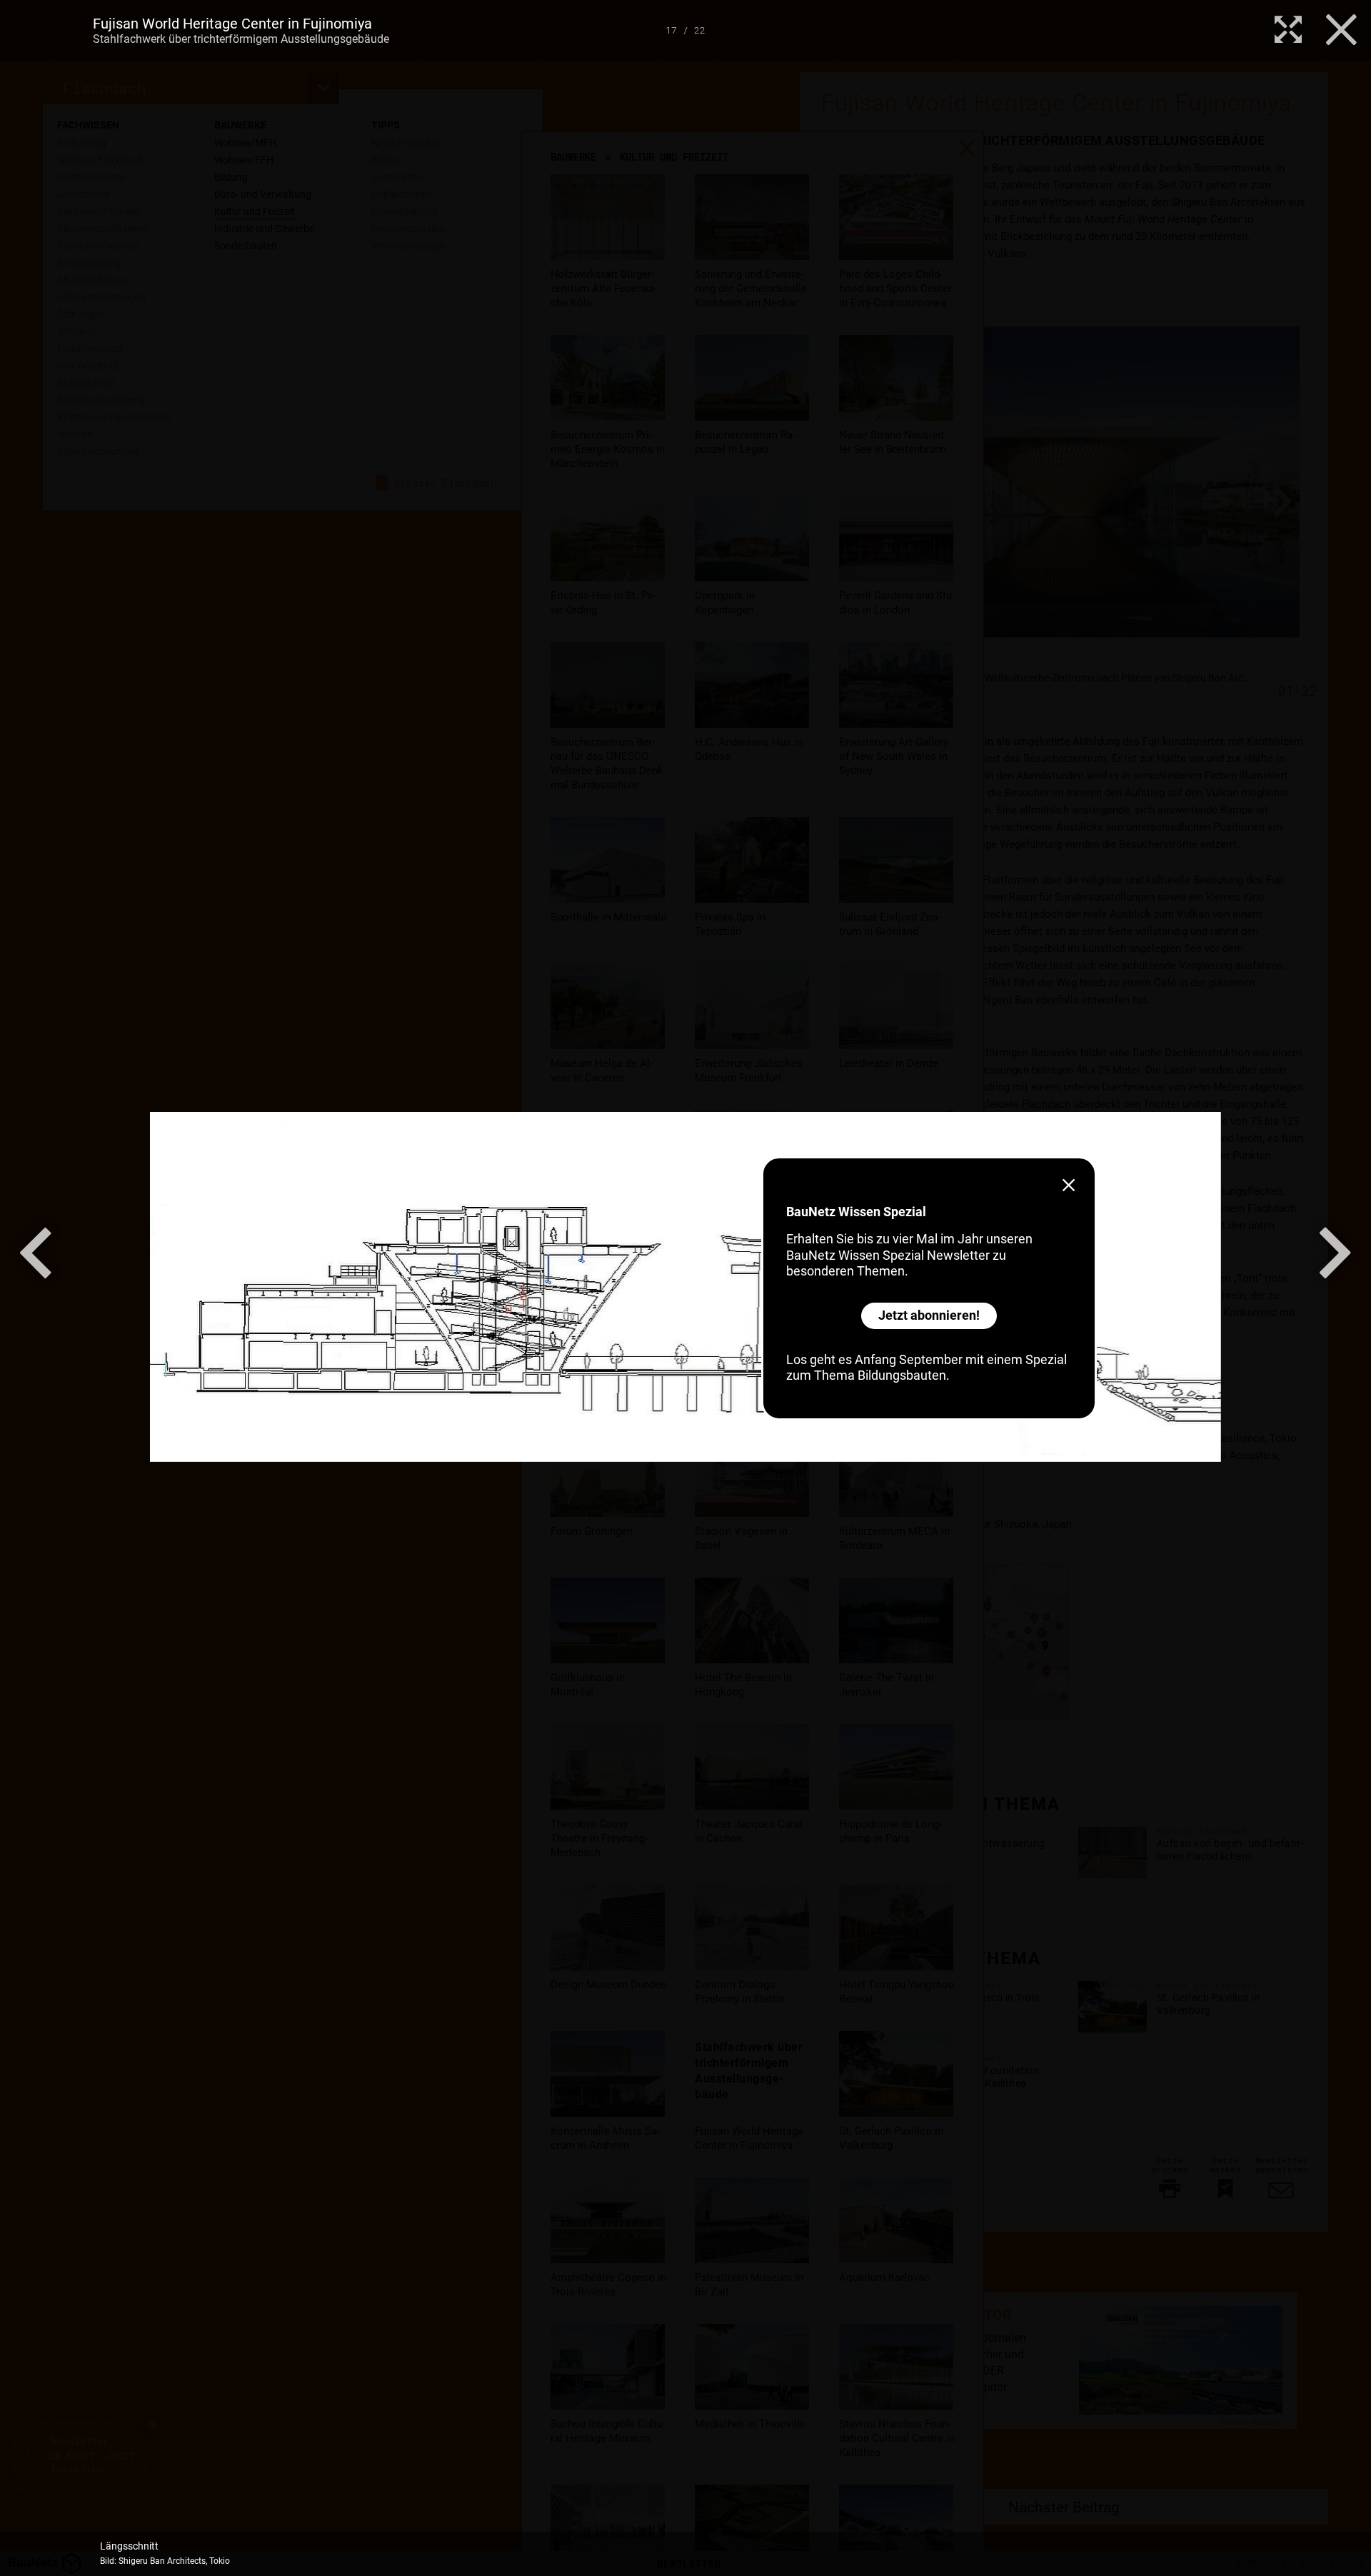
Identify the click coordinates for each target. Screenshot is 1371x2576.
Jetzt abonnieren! (929, 1315)
